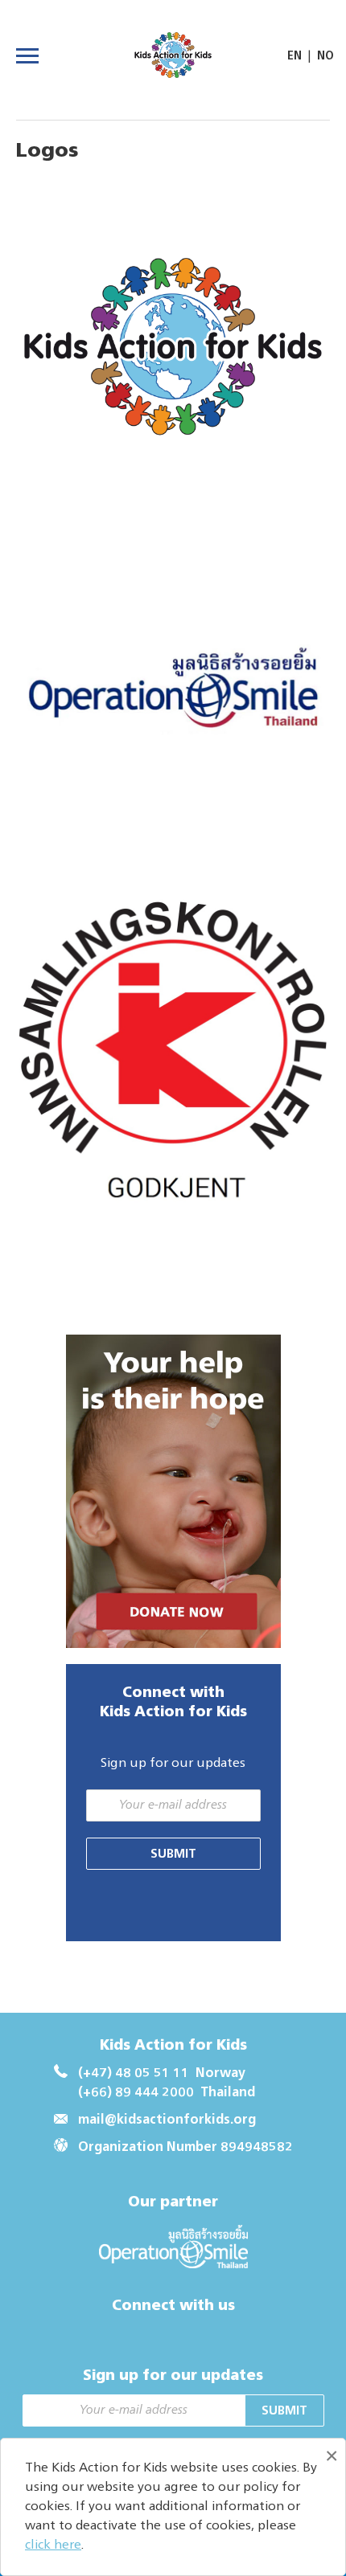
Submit (173, 1854)
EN (295, 56)
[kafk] (173, 353)
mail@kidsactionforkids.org (167, 2120)
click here (53, 2545)
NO (325, 56)
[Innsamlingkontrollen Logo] (173, 1065)
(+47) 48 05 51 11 (134, 2074)
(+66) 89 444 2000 (136, 2093)
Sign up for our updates (173, 1764)
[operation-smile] (173, 709)
